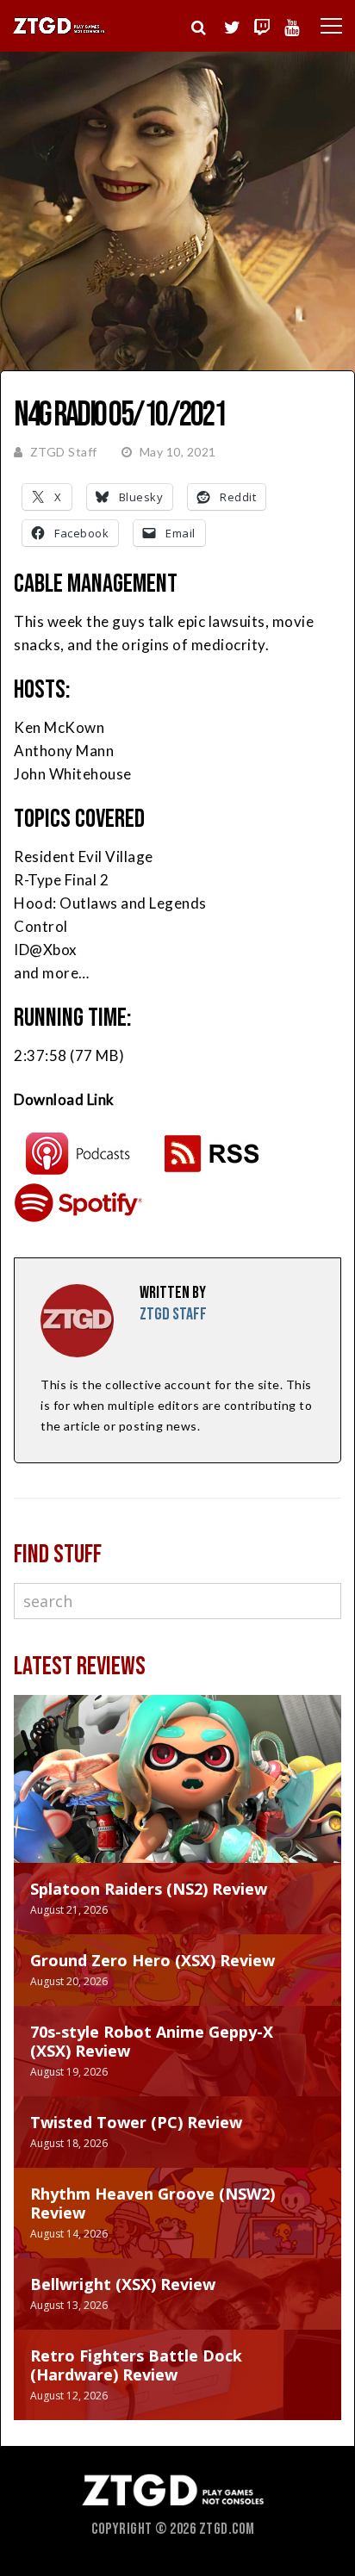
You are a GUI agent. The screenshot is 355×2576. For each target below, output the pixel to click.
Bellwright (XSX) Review (123, 2284)
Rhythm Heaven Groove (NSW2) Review (153, 2203)
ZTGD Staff (64, 452)
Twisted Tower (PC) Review (136, 2122)
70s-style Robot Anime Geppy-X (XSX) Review (152, 2041)
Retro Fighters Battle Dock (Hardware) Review (136, 2365)
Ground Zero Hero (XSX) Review (153, 1960)
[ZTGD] (59, 31)
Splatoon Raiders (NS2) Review (149, 1889)
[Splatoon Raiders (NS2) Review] (177, 1796)
